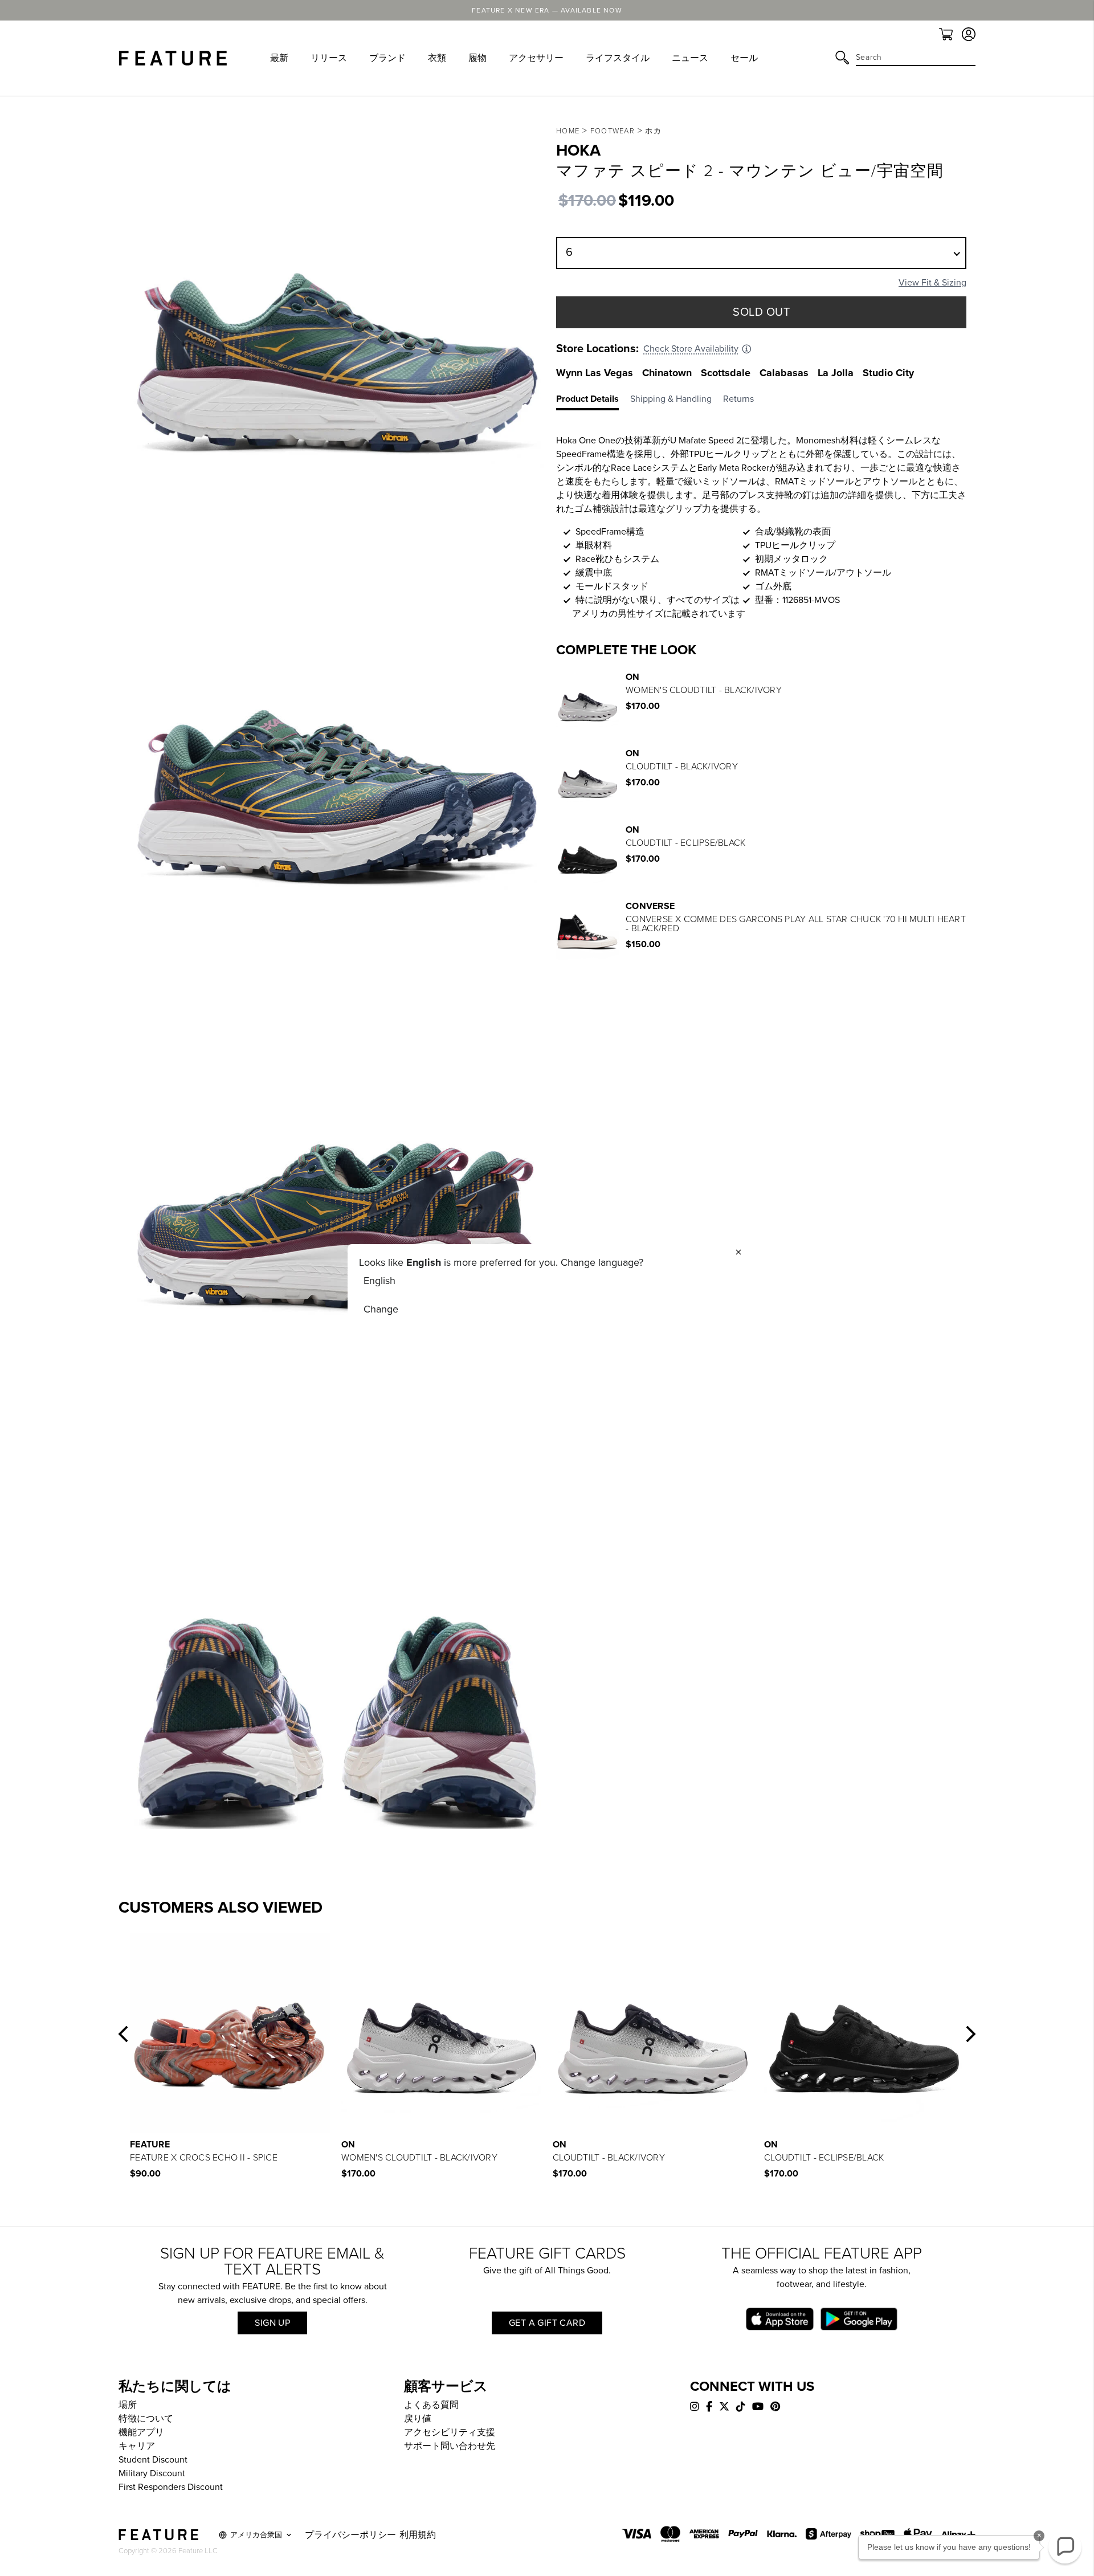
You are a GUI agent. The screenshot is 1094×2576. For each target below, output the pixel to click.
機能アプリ (141, 2432)
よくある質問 (431, 2405)
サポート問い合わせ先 (450, 2446)
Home (568, 131)
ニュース (690, 58)
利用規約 (418, 2535)
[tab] (593, 401)
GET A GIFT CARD (547, 2323)
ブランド (387, 58)
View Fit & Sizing (932, 283)
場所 (128, 2405)
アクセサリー (536, 58)
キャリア (137, 2446)
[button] (123, 2034)
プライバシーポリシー (350, 2535)
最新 (279, 58)
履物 (477, 58)
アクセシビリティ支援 (450, 2432)
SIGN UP (272, 2323)
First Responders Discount (171, 2487)
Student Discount (153, 2460)
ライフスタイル (618, 58)
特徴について (146, 2419)
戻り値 (418, 2419)
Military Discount (152, 2473)
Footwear (613, 131)
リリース (329, 58)
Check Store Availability (691, 349)
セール (744, 58)
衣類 (437, 58)
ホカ (653, 131)
